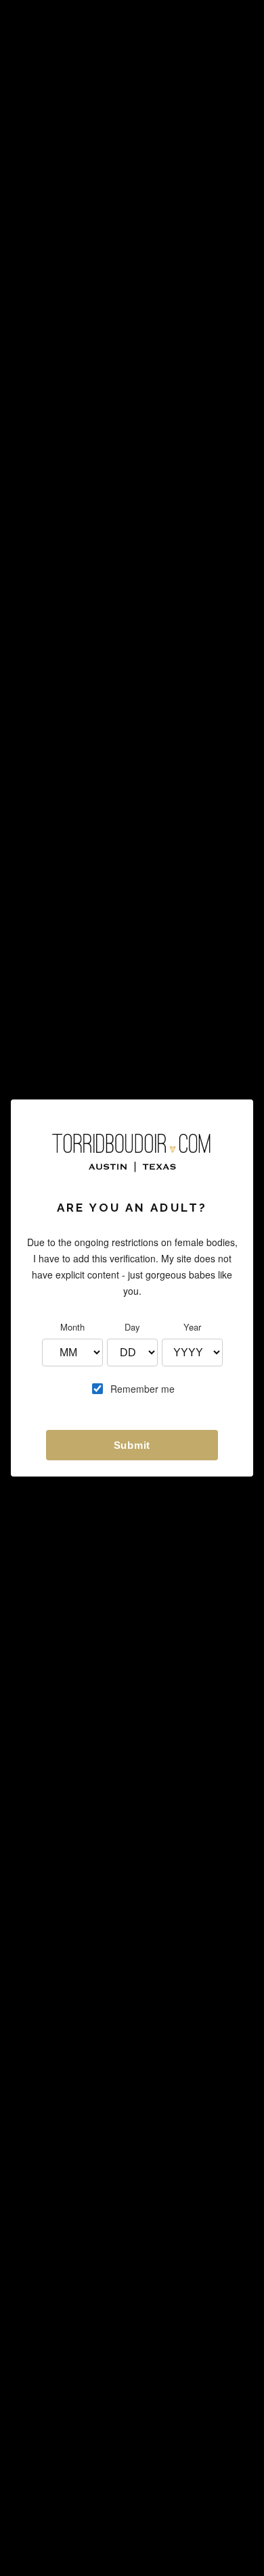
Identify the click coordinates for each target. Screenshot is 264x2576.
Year (192, 1327)
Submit (132, 1445)
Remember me (142, 1389)
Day (132, 1327)
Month (72, 1327)
